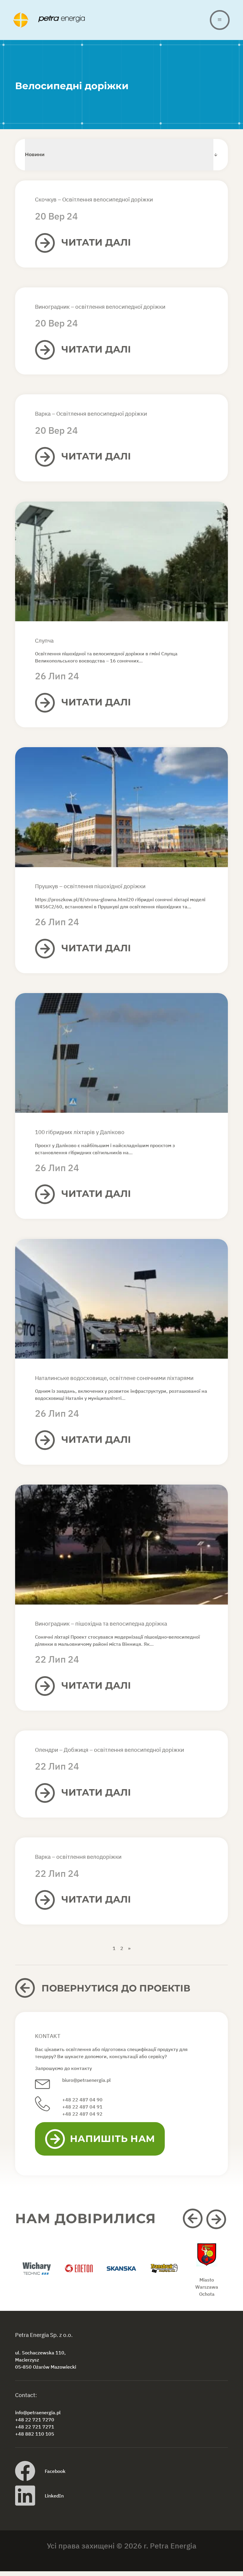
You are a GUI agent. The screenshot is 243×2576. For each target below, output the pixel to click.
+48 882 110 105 (35, 2434)
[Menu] (220, 20)
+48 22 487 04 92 (82, 2114)
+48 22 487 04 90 (82, 2100)
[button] (194, 2219)
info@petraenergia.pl (38, 2412)
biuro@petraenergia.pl (87, 2080)
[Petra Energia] (112, 20)
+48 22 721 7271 (35, 2427)
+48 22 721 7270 (35, 2420)
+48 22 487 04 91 (82, 2107)
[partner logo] (36, 2275)
